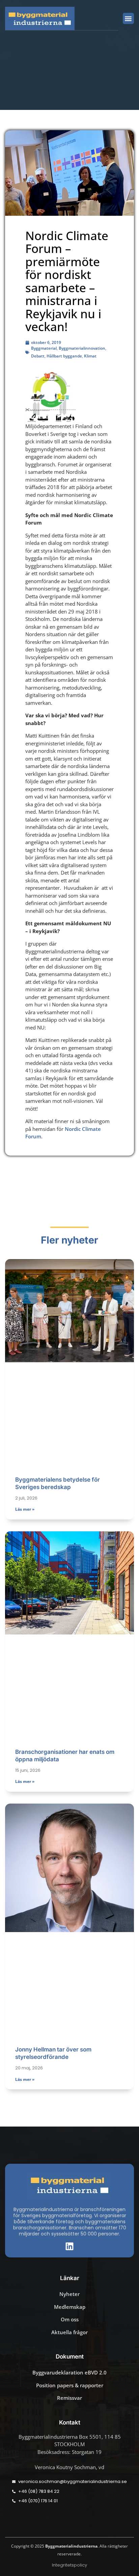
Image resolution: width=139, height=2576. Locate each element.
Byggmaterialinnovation (82, 348)
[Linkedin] (69, 2246)
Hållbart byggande (64, 356)
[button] (128, 18)
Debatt (38, 356)
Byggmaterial (44, 348)
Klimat (90, 356)
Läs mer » (25, 1509)
